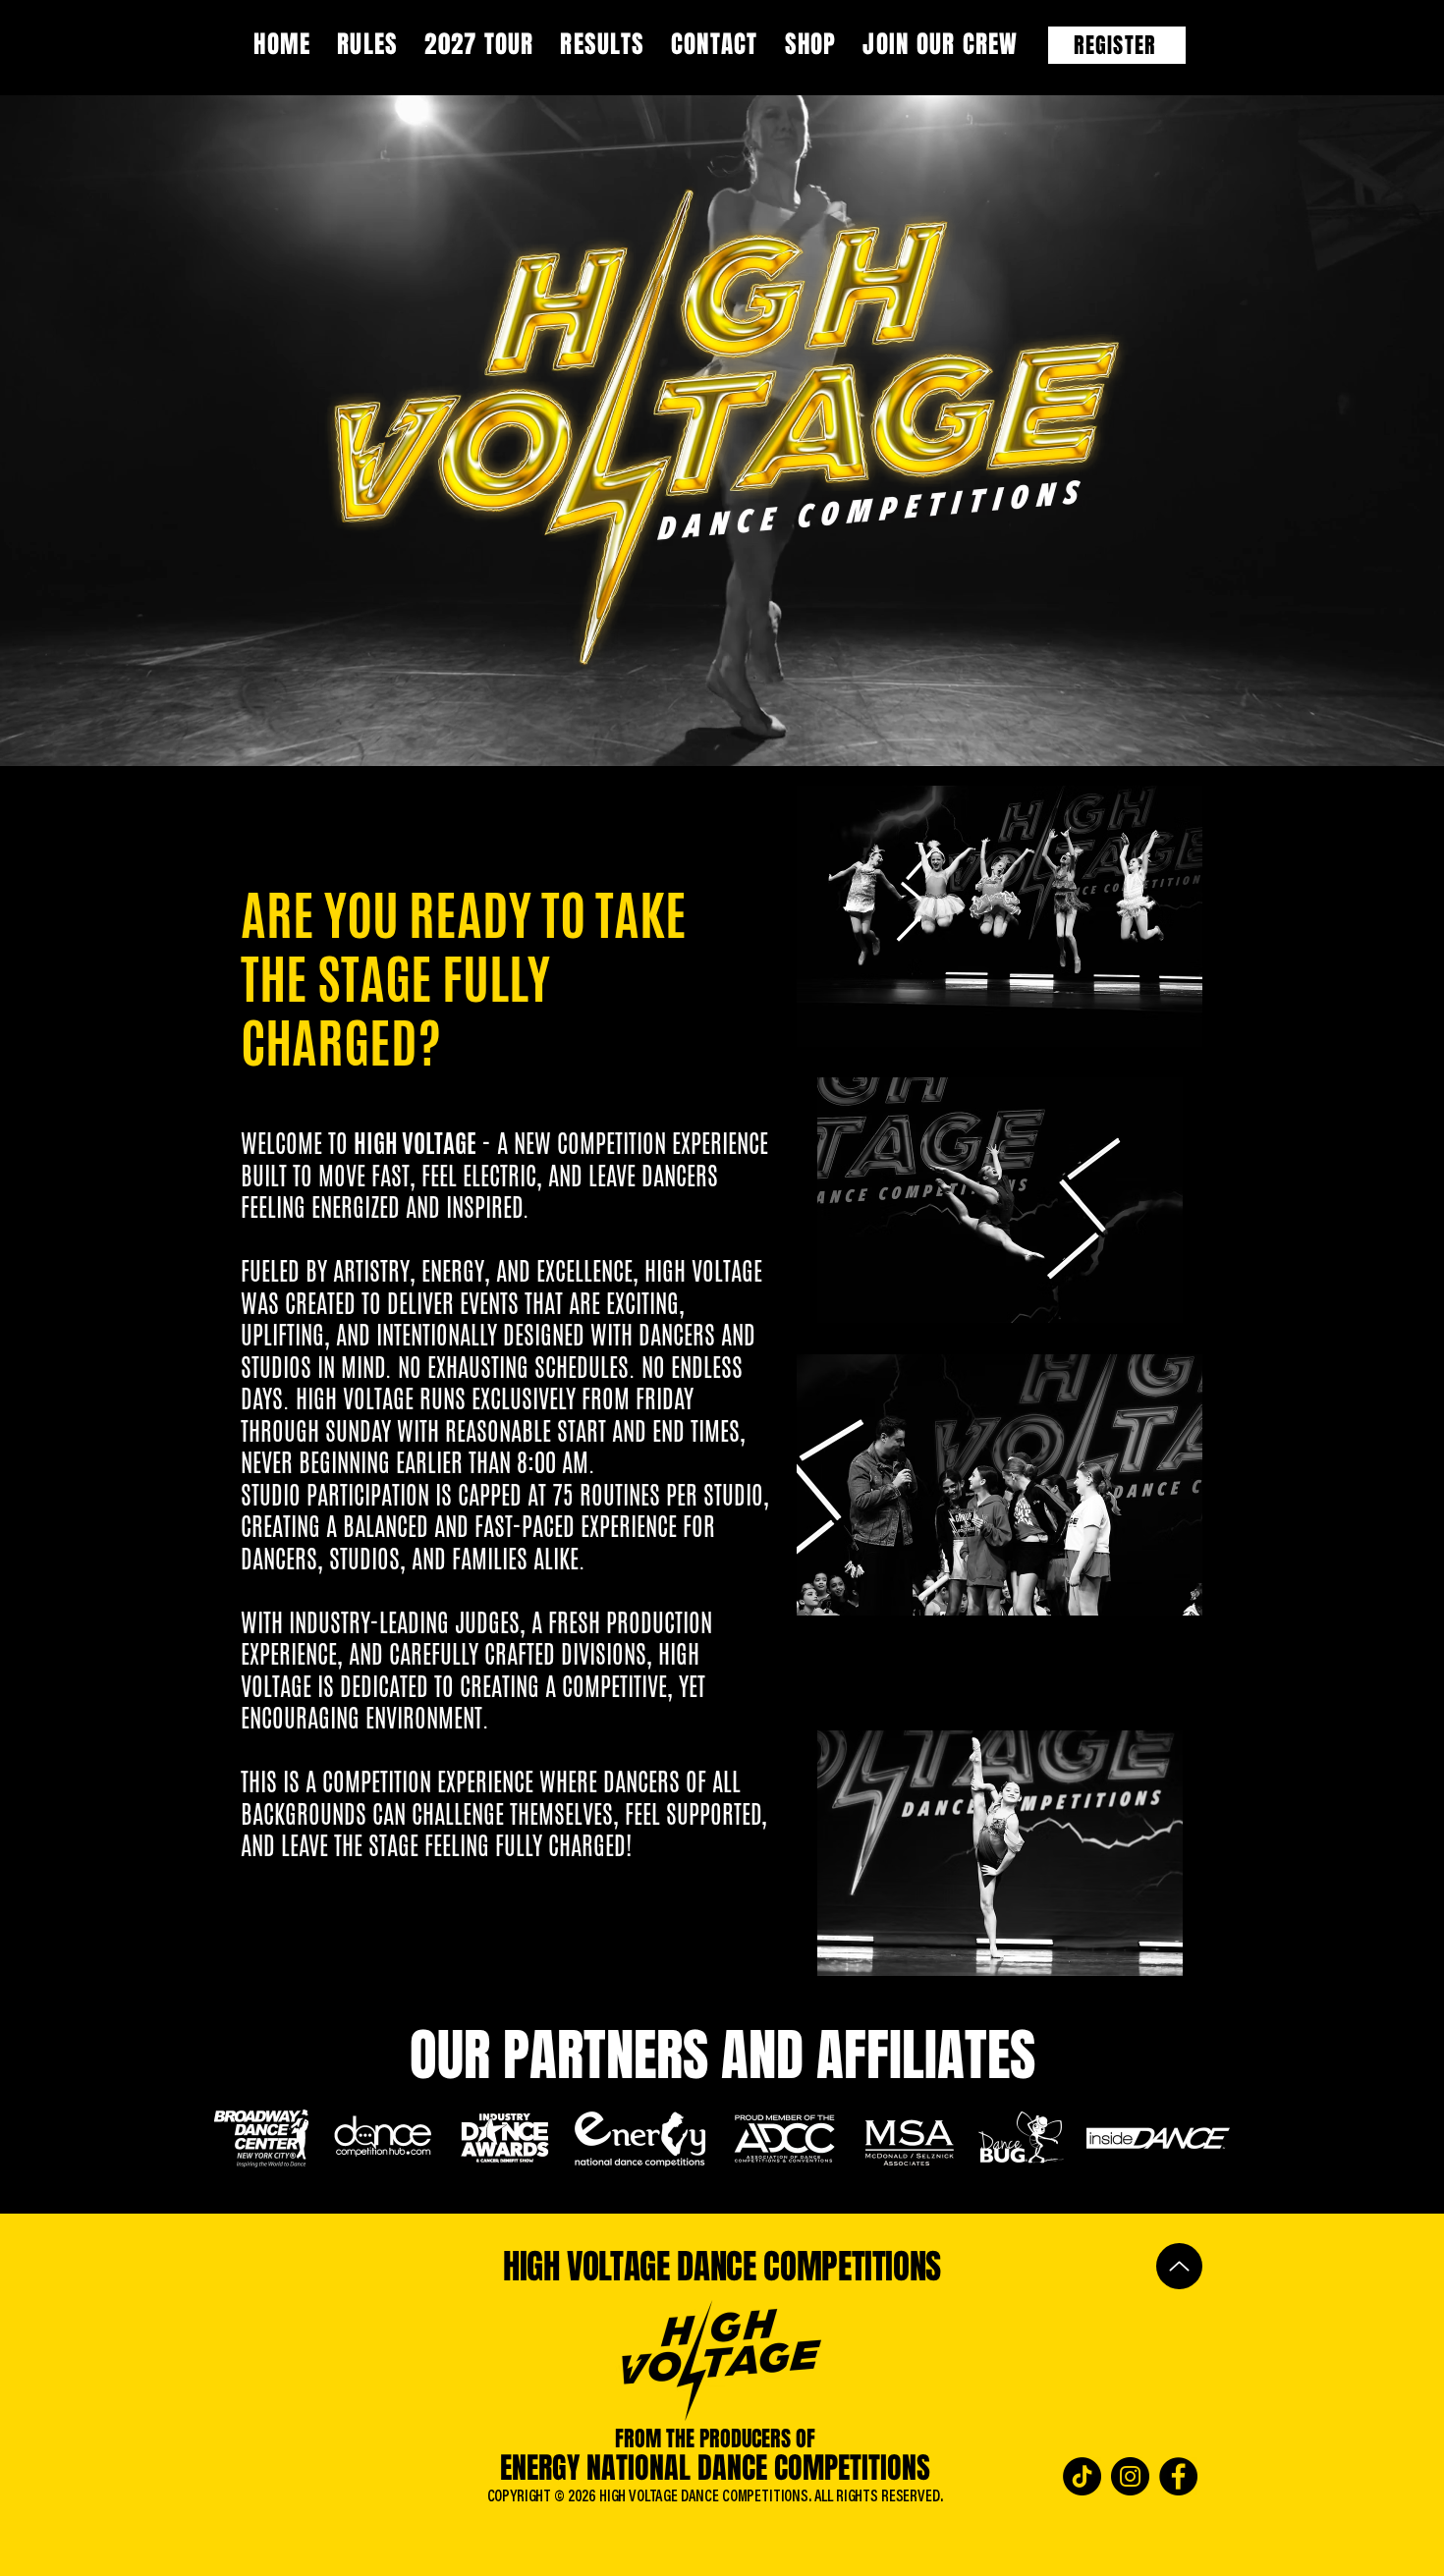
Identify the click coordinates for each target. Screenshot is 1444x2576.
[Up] (1179, 2266)
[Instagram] (1130, 2476)
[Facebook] (1178, 2476)
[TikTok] (1082, 2476)
